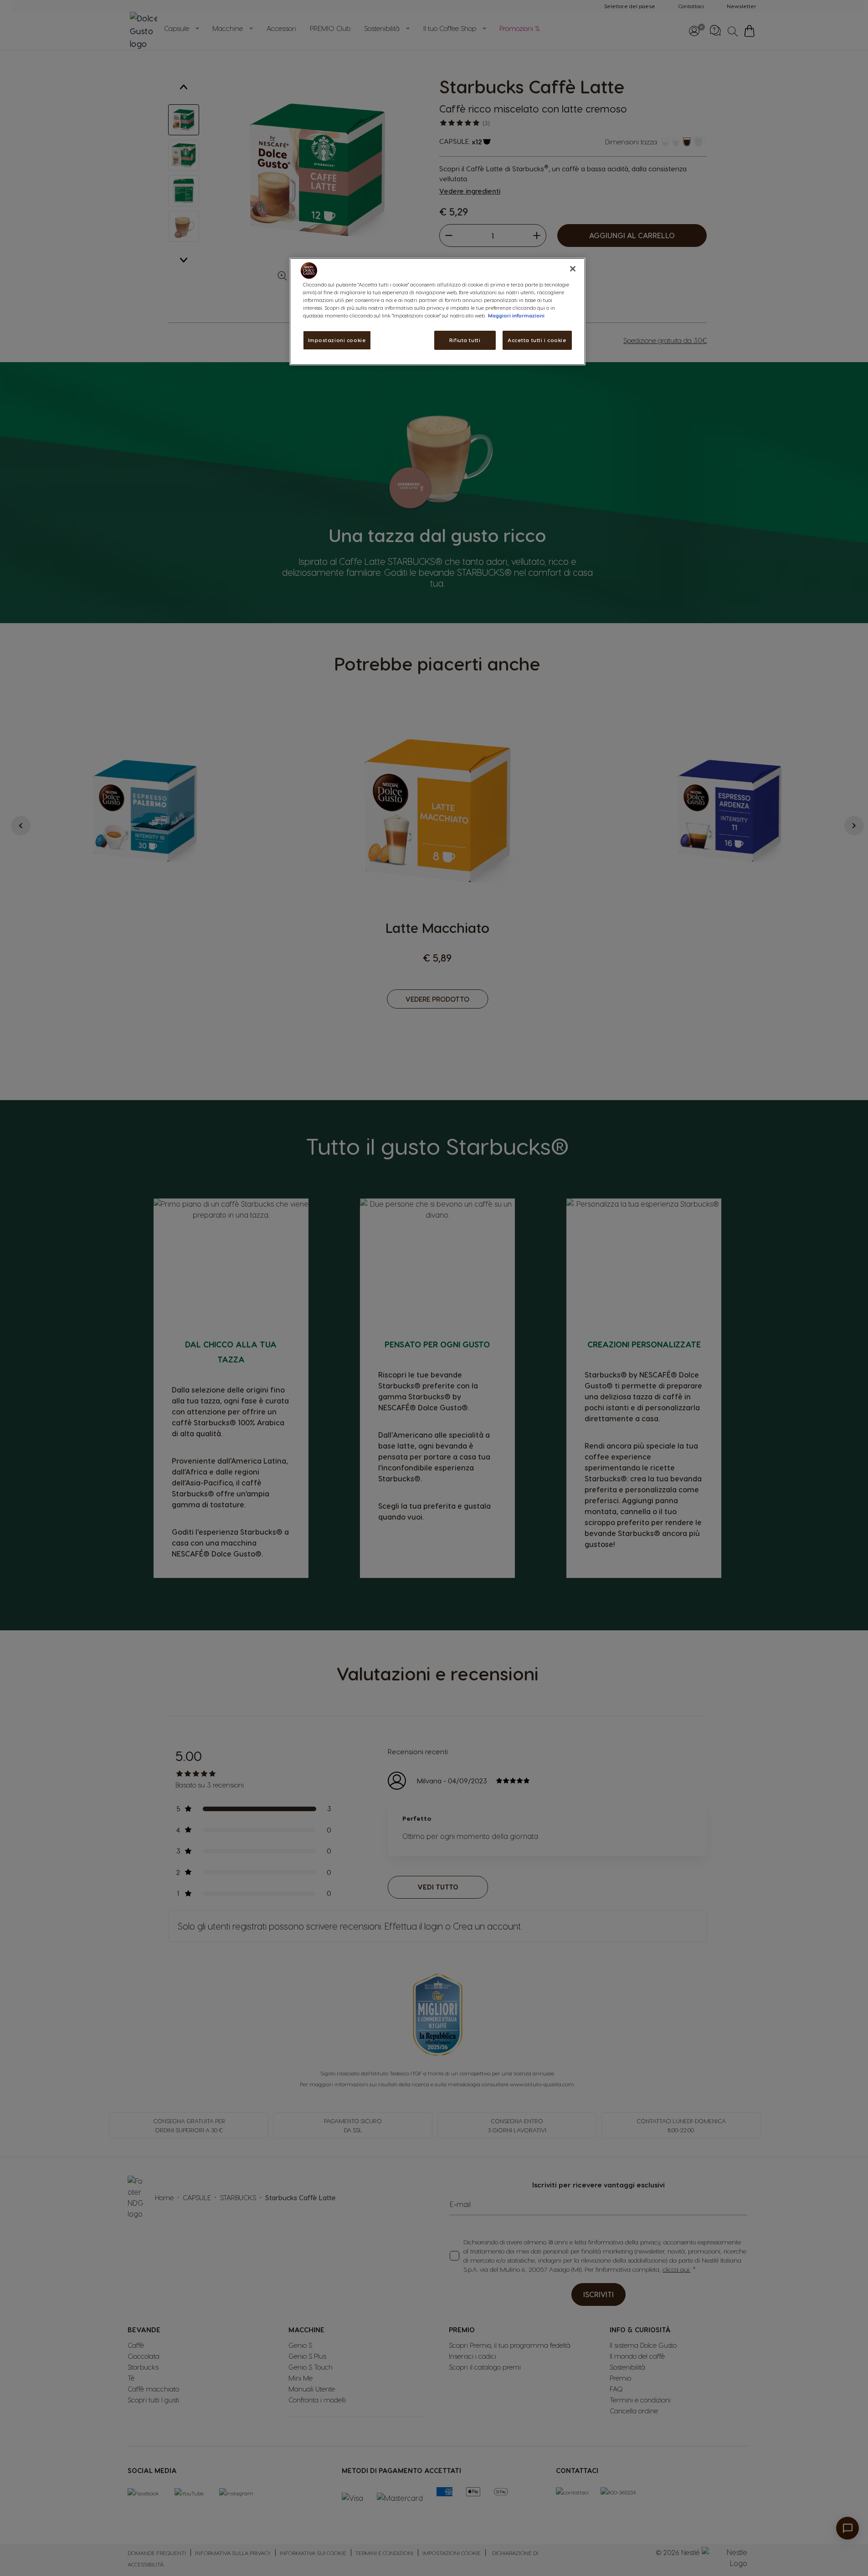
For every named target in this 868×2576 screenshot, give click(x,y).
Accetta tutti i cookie (537, 340)
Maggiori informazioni (516, 315)
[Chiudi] (573, 269)
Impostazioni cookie (337, 340)
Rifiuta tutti (465, 340)
